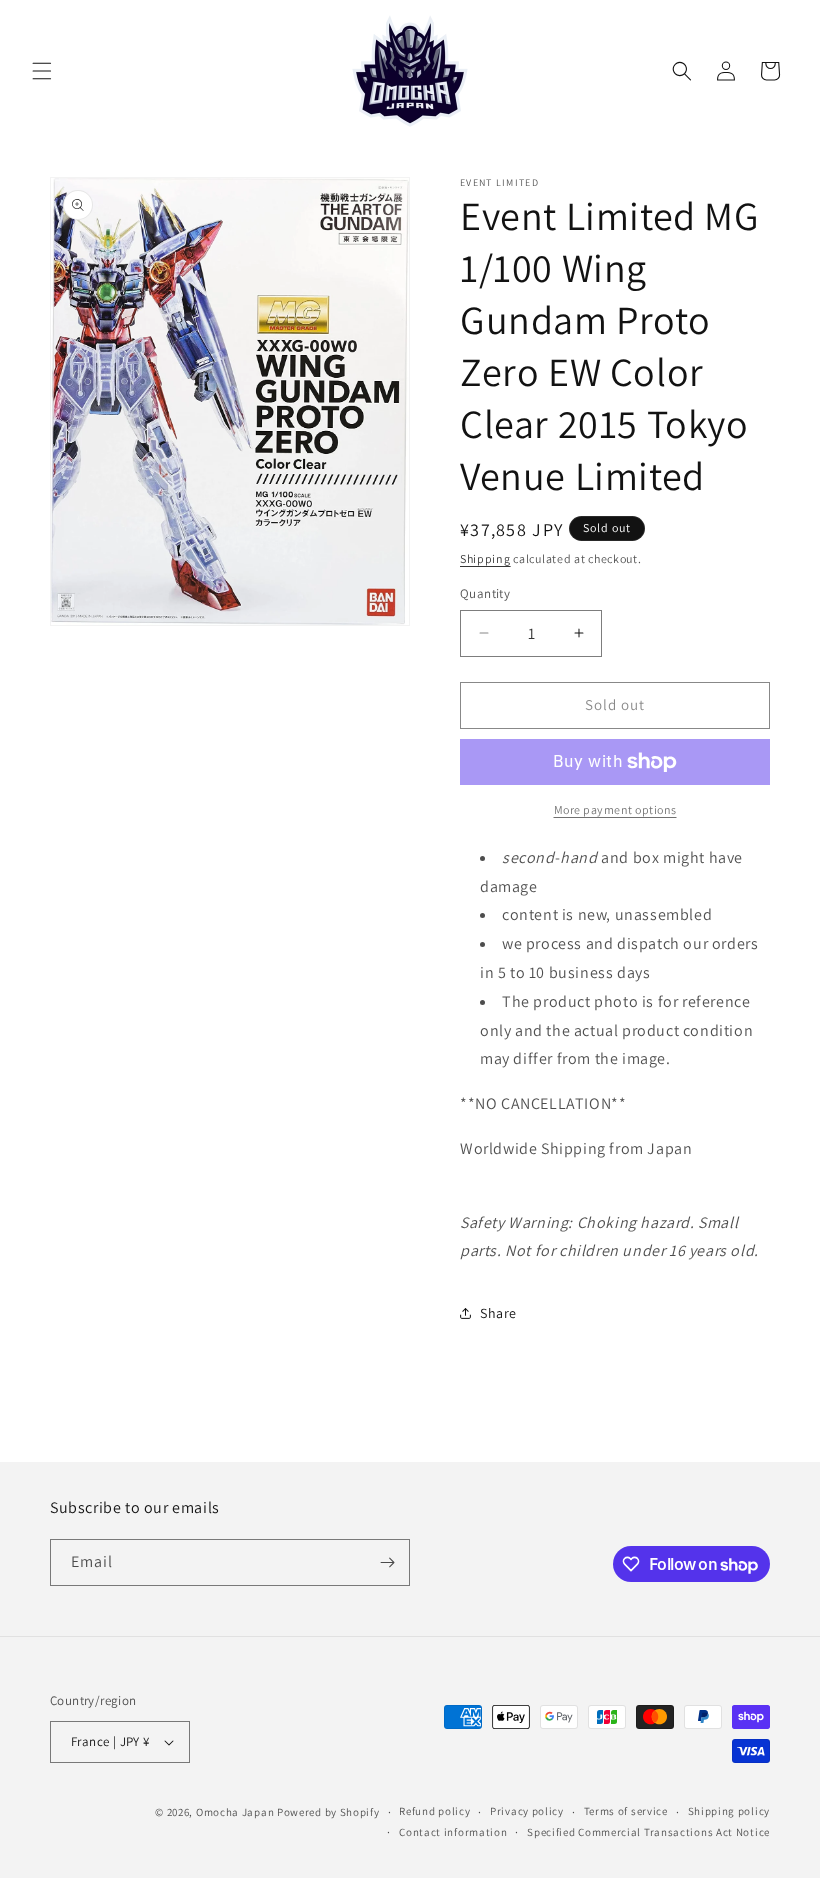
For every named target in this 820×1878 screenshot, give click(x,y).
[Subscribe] (387, 1562)
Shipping (485, 558)
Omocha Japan (235, 1812)
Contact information (453, 1832)
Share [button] (498, 1313)
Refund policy (434, 1811)
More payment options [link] (615, 809)
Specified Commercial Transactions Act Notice (648, 1832)
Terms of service (626, 1811)
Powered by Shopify (328, 1812)
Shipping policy (729, 1811)
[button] (42, 71)
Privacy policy (527, 1811)
